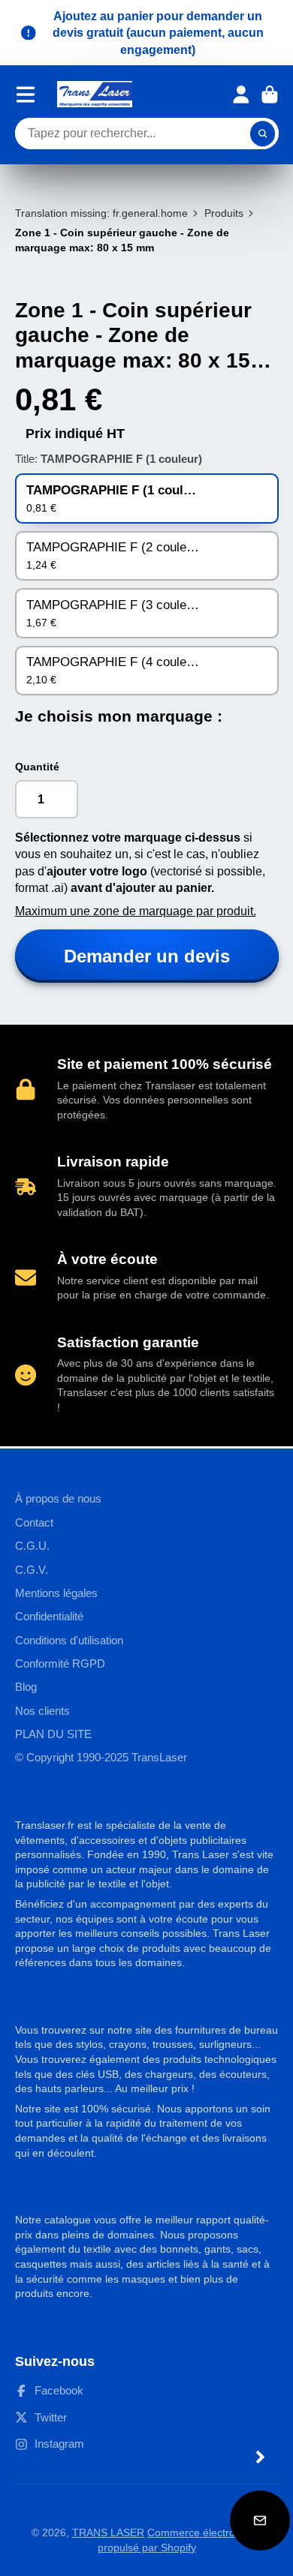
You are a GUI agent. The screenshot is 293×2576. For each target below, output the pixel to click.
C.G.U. (32, 1546)
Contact (34, 1522)
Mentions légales (56, 1593)
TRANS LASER (108, 2532)
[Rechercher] (263, 134)
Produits (224, 213)
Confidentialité (49, 1616)
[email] (260, 2520)
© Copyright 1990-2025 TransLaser (101, 1757)
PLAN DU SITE (53, 1734)
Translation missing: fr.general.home (101, 213)
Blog (26, 1687)
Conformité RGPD (60, 1663)
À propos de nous (58, 1498)
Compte (241, 95)
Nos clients (42, 1711)
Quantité (37, 767)
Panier (270, 95)
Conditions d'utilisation (69, 1640)
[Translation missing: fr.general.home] (95, 94)
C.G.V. (32, 1570)
